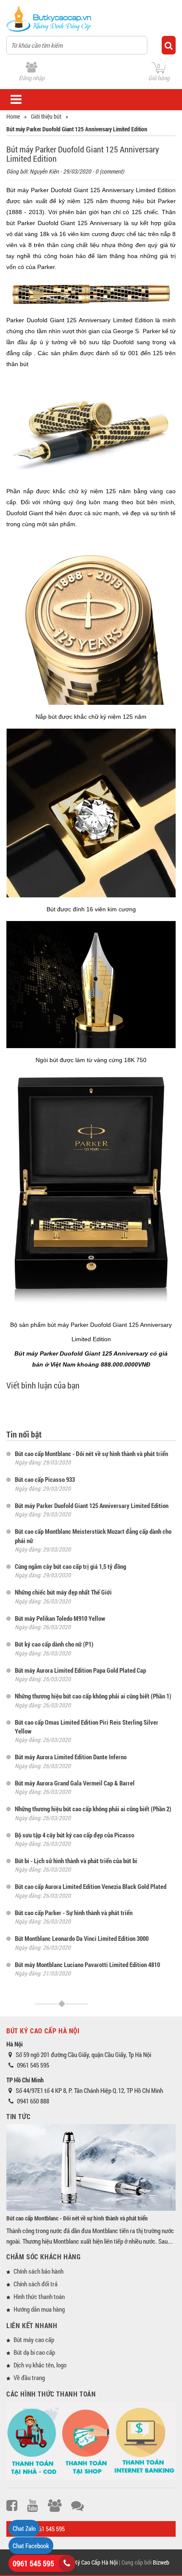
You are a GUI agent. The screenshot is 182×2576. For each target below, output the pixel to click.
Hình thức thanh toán (39, 2296)
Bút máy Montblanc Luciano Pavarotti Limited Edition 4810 (87, 1965)
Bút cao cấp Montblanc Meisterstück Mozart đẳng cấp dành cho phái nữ (93, 1536)
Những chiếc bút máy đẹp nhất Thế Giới (63, 1592)
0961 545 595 (33, 2563)
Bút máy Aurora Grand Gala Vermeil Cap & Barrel (75, 1783)
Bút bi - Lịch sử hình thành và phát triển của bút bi (76, 1861)
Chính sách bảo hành (39, 2271)
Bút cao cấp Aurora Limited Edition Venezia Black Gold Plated (91, 1886)
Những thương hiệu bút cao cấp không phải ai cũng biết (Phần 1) (93, 1696)
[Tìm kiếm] (169, 45)
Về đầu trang (29, 2378)
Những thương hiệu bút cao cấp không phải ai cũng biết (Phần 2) (93, 1809)
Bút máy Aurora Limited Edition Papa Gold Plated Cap (80, 1670)
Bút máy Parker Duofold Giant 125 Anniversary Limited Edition (92, 1505)
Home (13, 116)
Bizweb (161, 2562)
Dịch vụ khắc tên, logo (40, 2365)
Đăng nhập (32, 78)
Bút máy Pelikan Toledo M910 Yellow (60, 1618)
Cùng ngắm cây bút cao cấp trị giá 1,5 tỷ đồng (70, 1566)
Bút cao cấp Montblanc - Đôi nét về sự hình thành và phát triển (91, 1454)
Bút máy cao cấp (34, 2340)
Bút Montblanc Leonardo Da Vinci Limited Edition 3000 (82, 1938)
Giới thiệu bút (46, 116)
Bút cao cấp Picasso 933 (45, 1479)
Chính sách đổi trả (36, 2284)
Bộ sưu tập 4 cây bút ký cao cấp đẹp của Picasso (74, 1835)
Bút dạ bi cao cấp (34, 2352)
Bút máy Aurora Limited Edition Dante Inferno (71, 1757)
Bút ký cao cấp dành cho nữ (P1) (54, 1644)
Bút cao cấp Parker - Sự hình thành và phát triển (74, 1913)
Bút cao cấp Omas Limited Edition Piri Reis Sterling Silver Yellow (87, 1727)
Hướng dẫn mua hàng (39, 2309)
